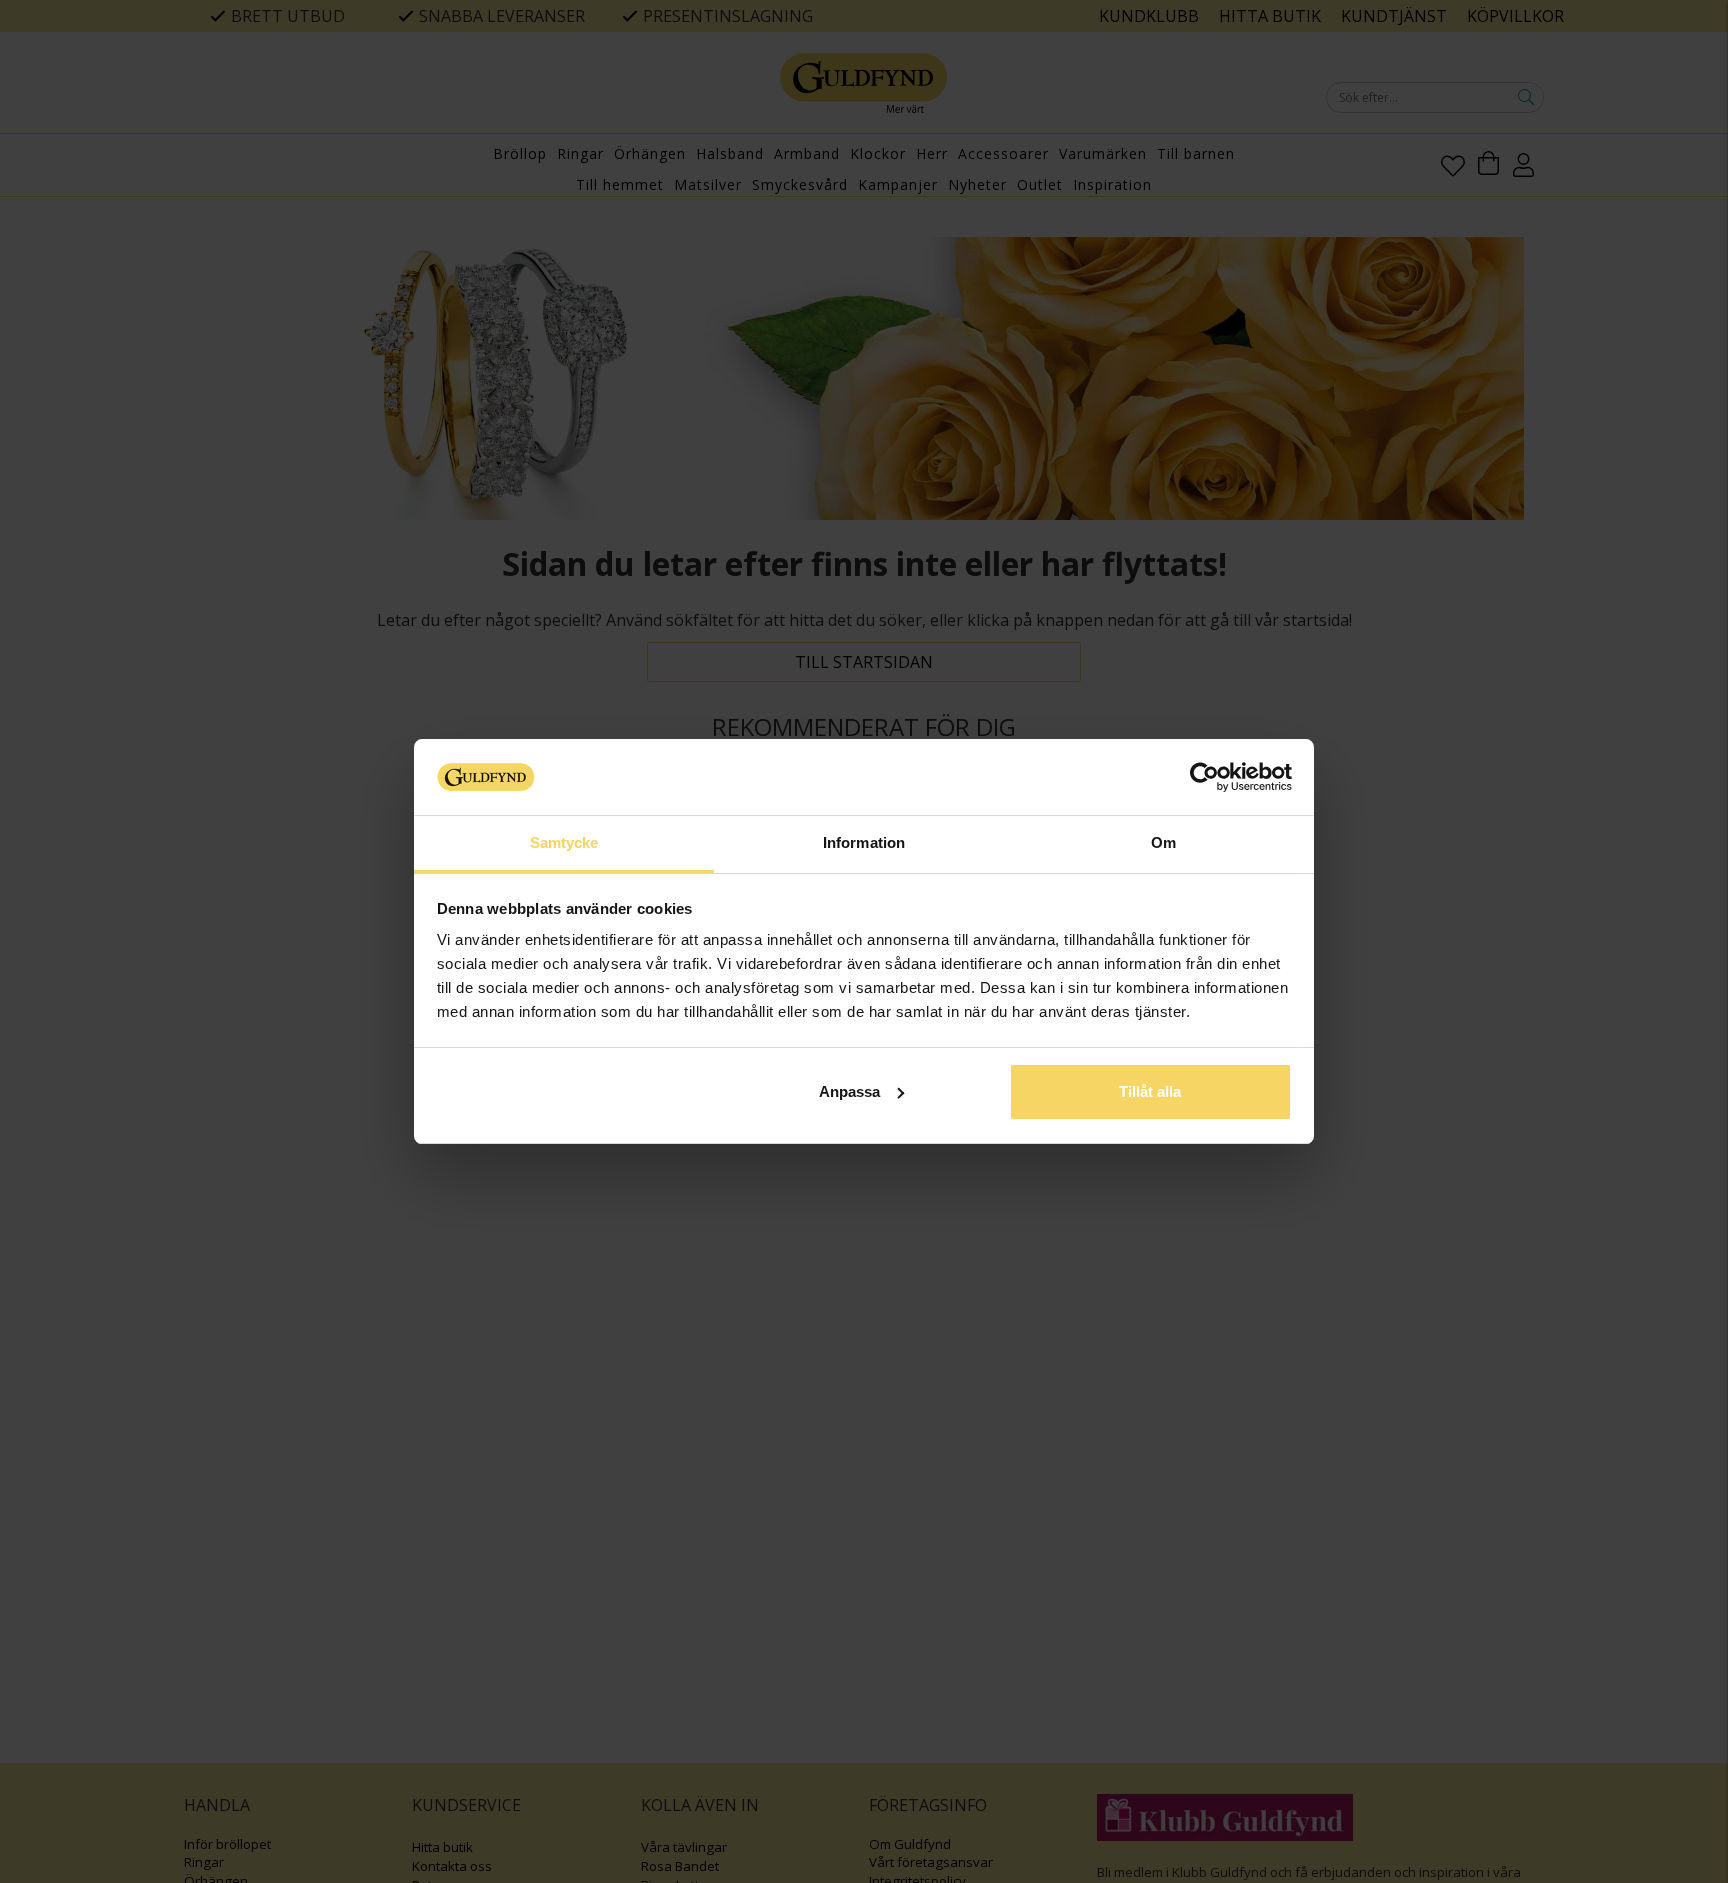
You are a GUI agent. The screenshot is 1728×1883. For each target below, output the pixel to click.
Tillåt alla (1150, 1091)
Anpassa (849, 1091)
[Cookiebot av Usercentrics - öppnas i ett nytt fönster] (1204, 777)
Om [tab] (1163, 842)
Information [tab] (864, 842)
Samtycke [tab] (564, 842)
